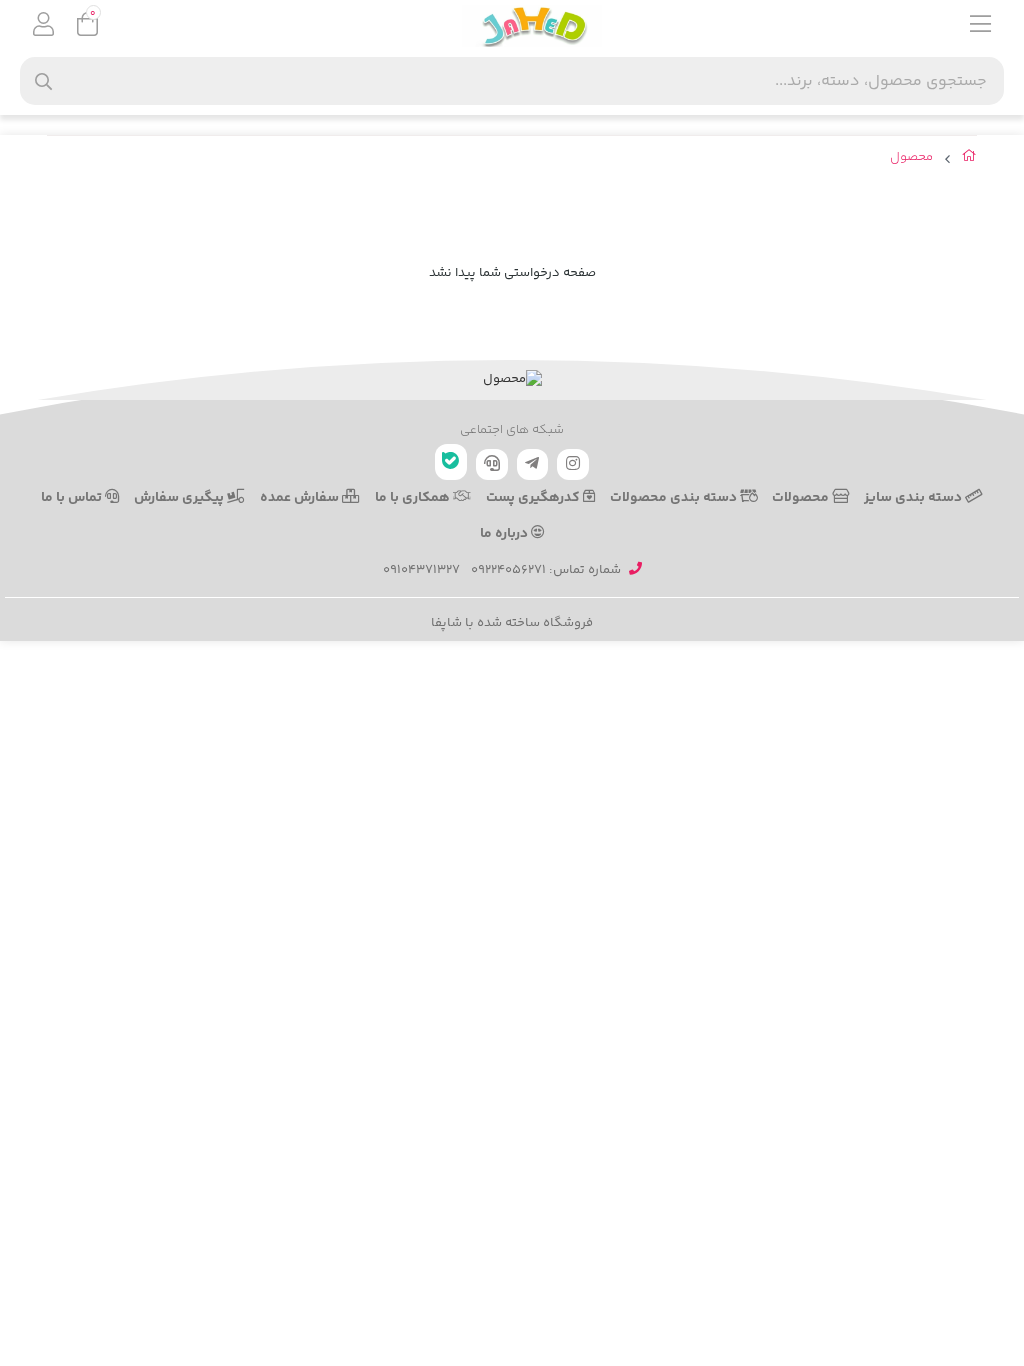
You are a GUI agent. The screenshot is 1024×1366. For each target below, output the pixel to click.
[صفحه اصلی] (969, 160)
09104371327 (421, 570)
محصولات (802, 498)
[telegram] (533, 464)
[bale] (451, 462)
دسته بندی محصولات (675, 498)
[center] (43, 81)
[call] (492, 464)
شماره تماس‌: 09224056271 (546, 570)
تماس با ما (73, 498)
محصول (911, 157)
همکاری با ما (414, 498)
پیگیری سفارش (180, 498)
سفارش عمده (301, 498)
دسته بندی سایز (914, 498)
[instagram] (573, 464)
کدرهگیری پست (534, 498)
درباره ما (505, 534)
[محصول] (512, 380)
